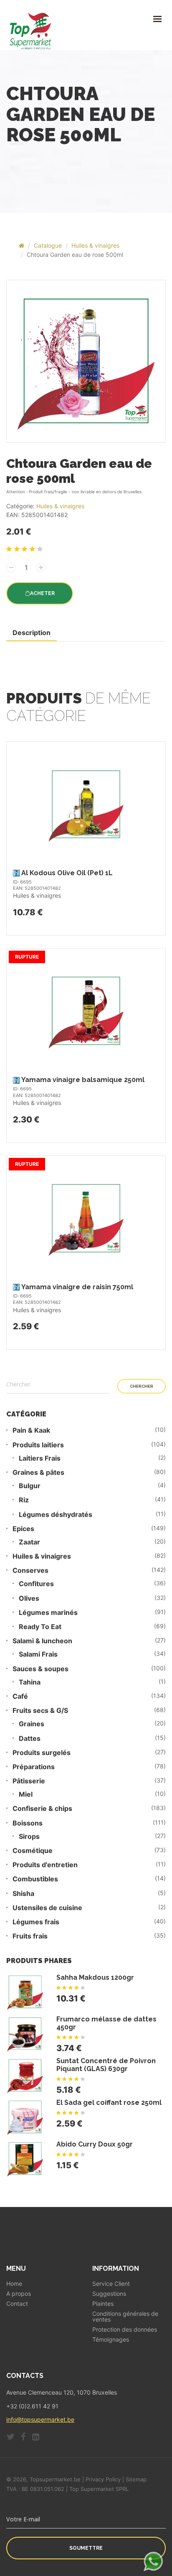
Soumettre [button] (86, 2548)
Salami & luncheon (42, 1641)
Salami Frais (38, 1654)
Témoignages (111, 2340)
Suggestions (109, 2294)
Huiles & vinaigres (95, 245)
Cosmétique (33, 1851)
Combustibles (35, 1879)
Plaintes (103, 2304)
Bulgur (30, 1486)
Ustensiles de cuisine (47, 1908)
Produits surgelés (42, 1753)
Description (32, 633)
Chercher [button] (142, 1386)
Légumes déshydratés (56, 1515)
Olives (29, 1598)
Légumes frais (36, 1922)
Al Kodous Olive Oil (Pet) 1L (67, 873)
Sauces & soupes (40, 1669)
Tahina (30, 1682)
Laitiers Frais (40, 1458)
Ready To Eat (40, 1627)
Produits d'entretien (45, 1865)
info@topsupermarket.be (40, 2419)
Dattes (30, 1739)
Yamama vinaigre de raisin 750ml (77, 1287)
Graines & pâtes (38, 1473)
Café (20, 1696)
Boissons (28, 1823)
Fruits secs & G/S (40, 1711)
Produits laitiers (38, 1445)
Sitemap (136, 2479)
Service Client (111, 2284)
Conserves (30, 1570)
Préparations (34, 1767)
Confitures (36, 1584)
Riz (24, 1500)
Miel (26, 1794)
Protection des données (125, 2330)
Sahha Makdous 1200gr (95, 1977)
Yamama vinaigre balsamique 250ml (83, 1080)
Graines (32, 1724)
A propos (19, 2294)
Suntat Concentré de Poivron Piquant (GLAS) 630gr (106, 2065)
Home (14, 2284)
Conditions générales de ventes (125, 2317)
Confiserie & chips (42, 1809)
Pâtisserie (29, 1781)
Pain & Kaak (31, 1430)
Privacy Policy (103, 2479)
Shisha (23, 1894)
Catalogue (48, 245)
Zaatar (29, 1542)
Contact (17, 2304)
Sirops (29, 1837)
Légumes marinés (48, 1613)
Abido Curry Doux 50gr (95, 2144)
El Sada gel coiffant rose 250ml (109, 2103)
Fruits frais (30, 1936)
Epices (23, 1529)
